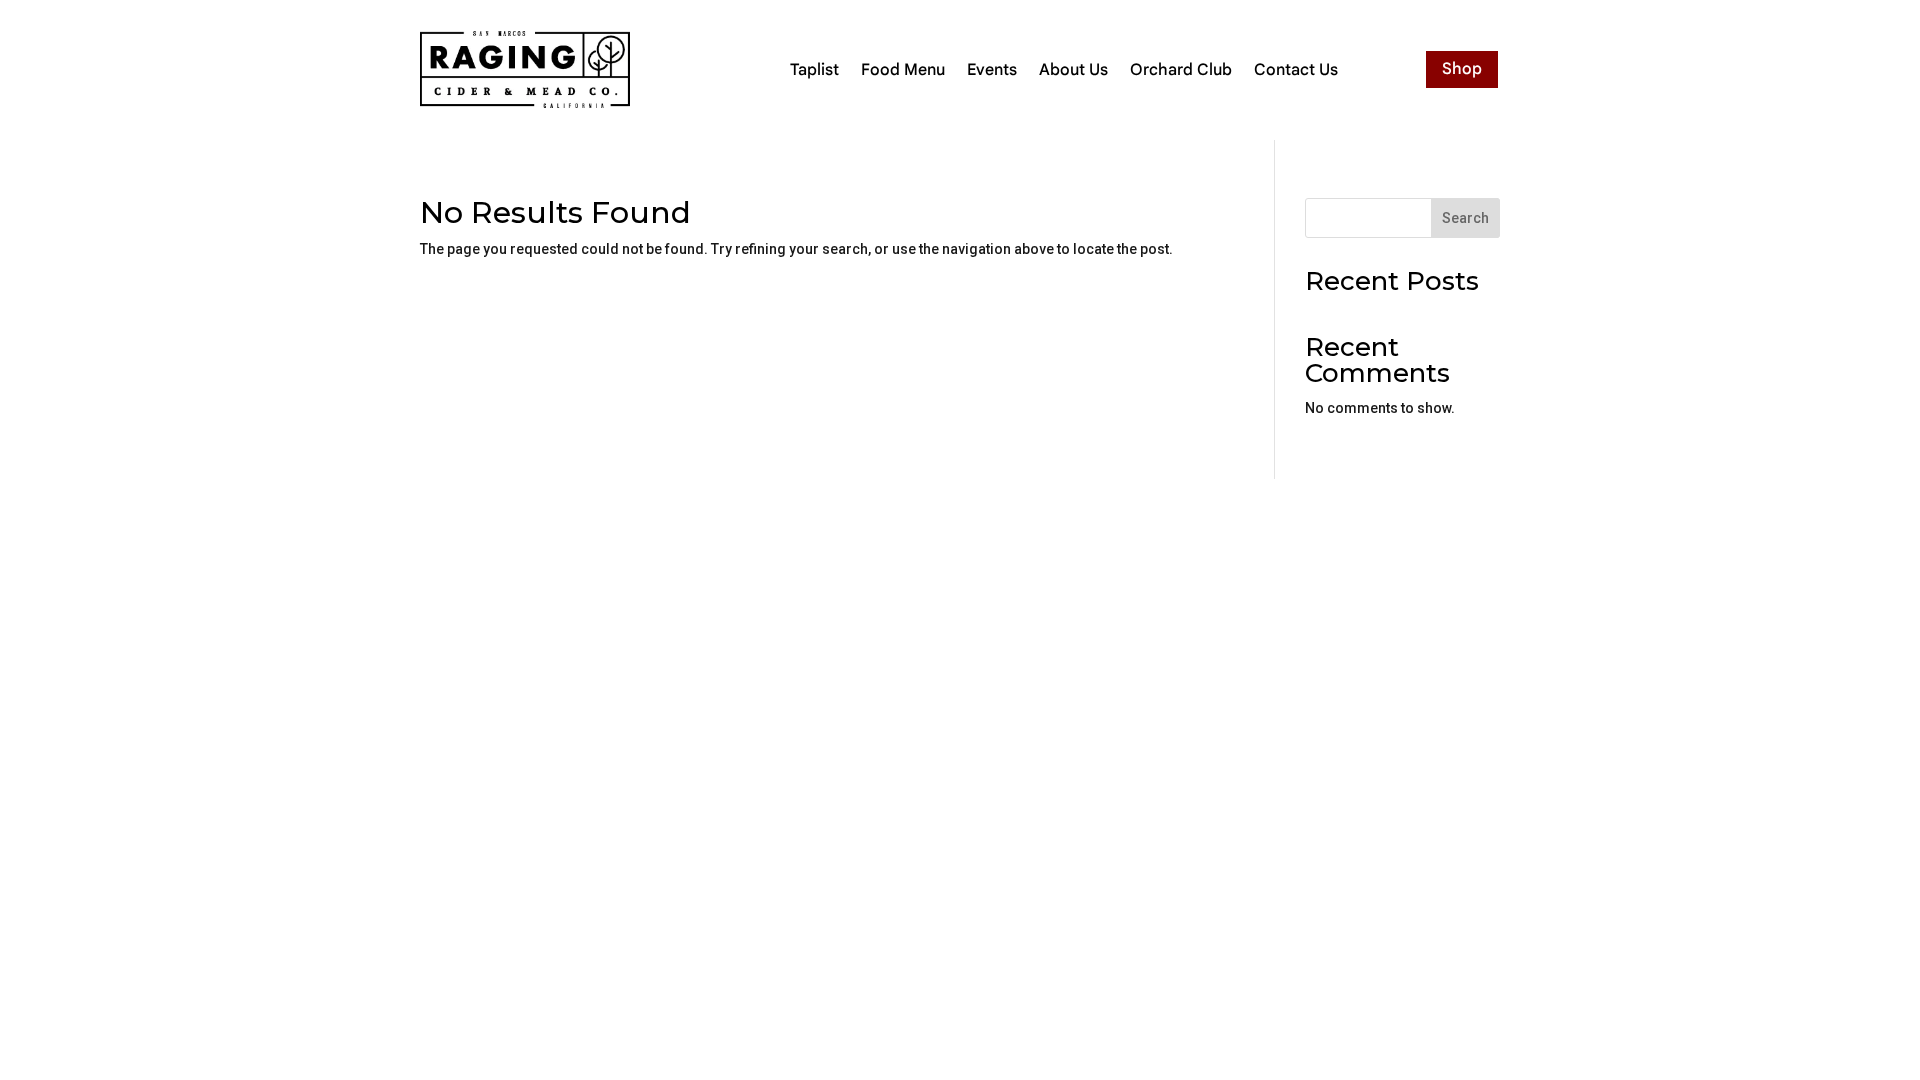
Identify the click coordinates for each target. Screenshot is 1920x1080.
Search (1465, 218)
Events (992, 70)
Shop (1462, 69)
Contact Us (1296, 70)
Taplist (814, 70)
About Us (1073, 70)
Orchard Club (1181, 70)
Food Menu (903, 70)
